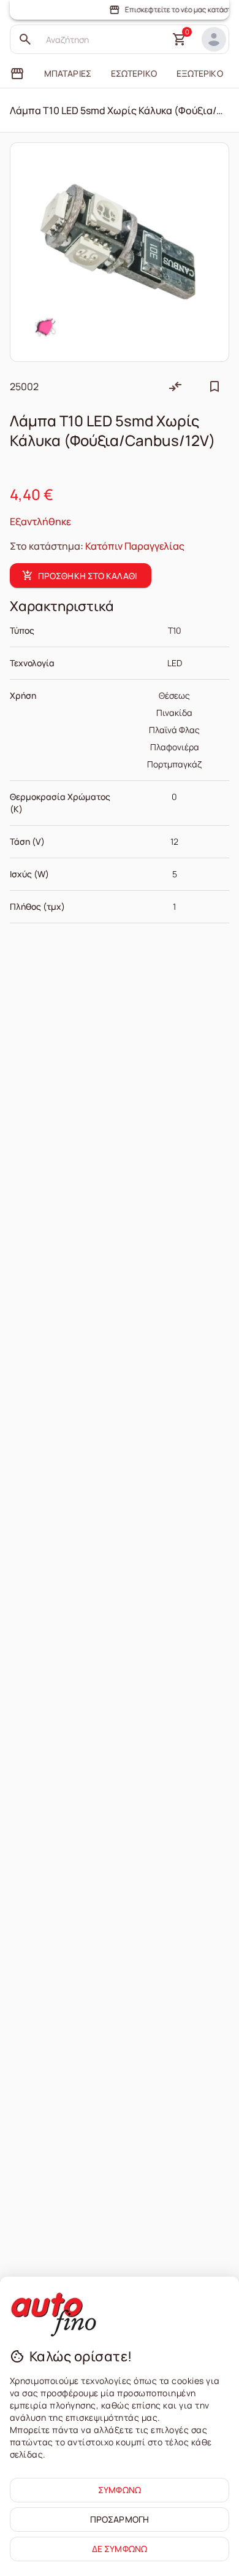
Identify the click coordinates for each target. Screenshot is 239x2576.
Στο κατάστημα (45, 546)
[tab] (17, 74)
